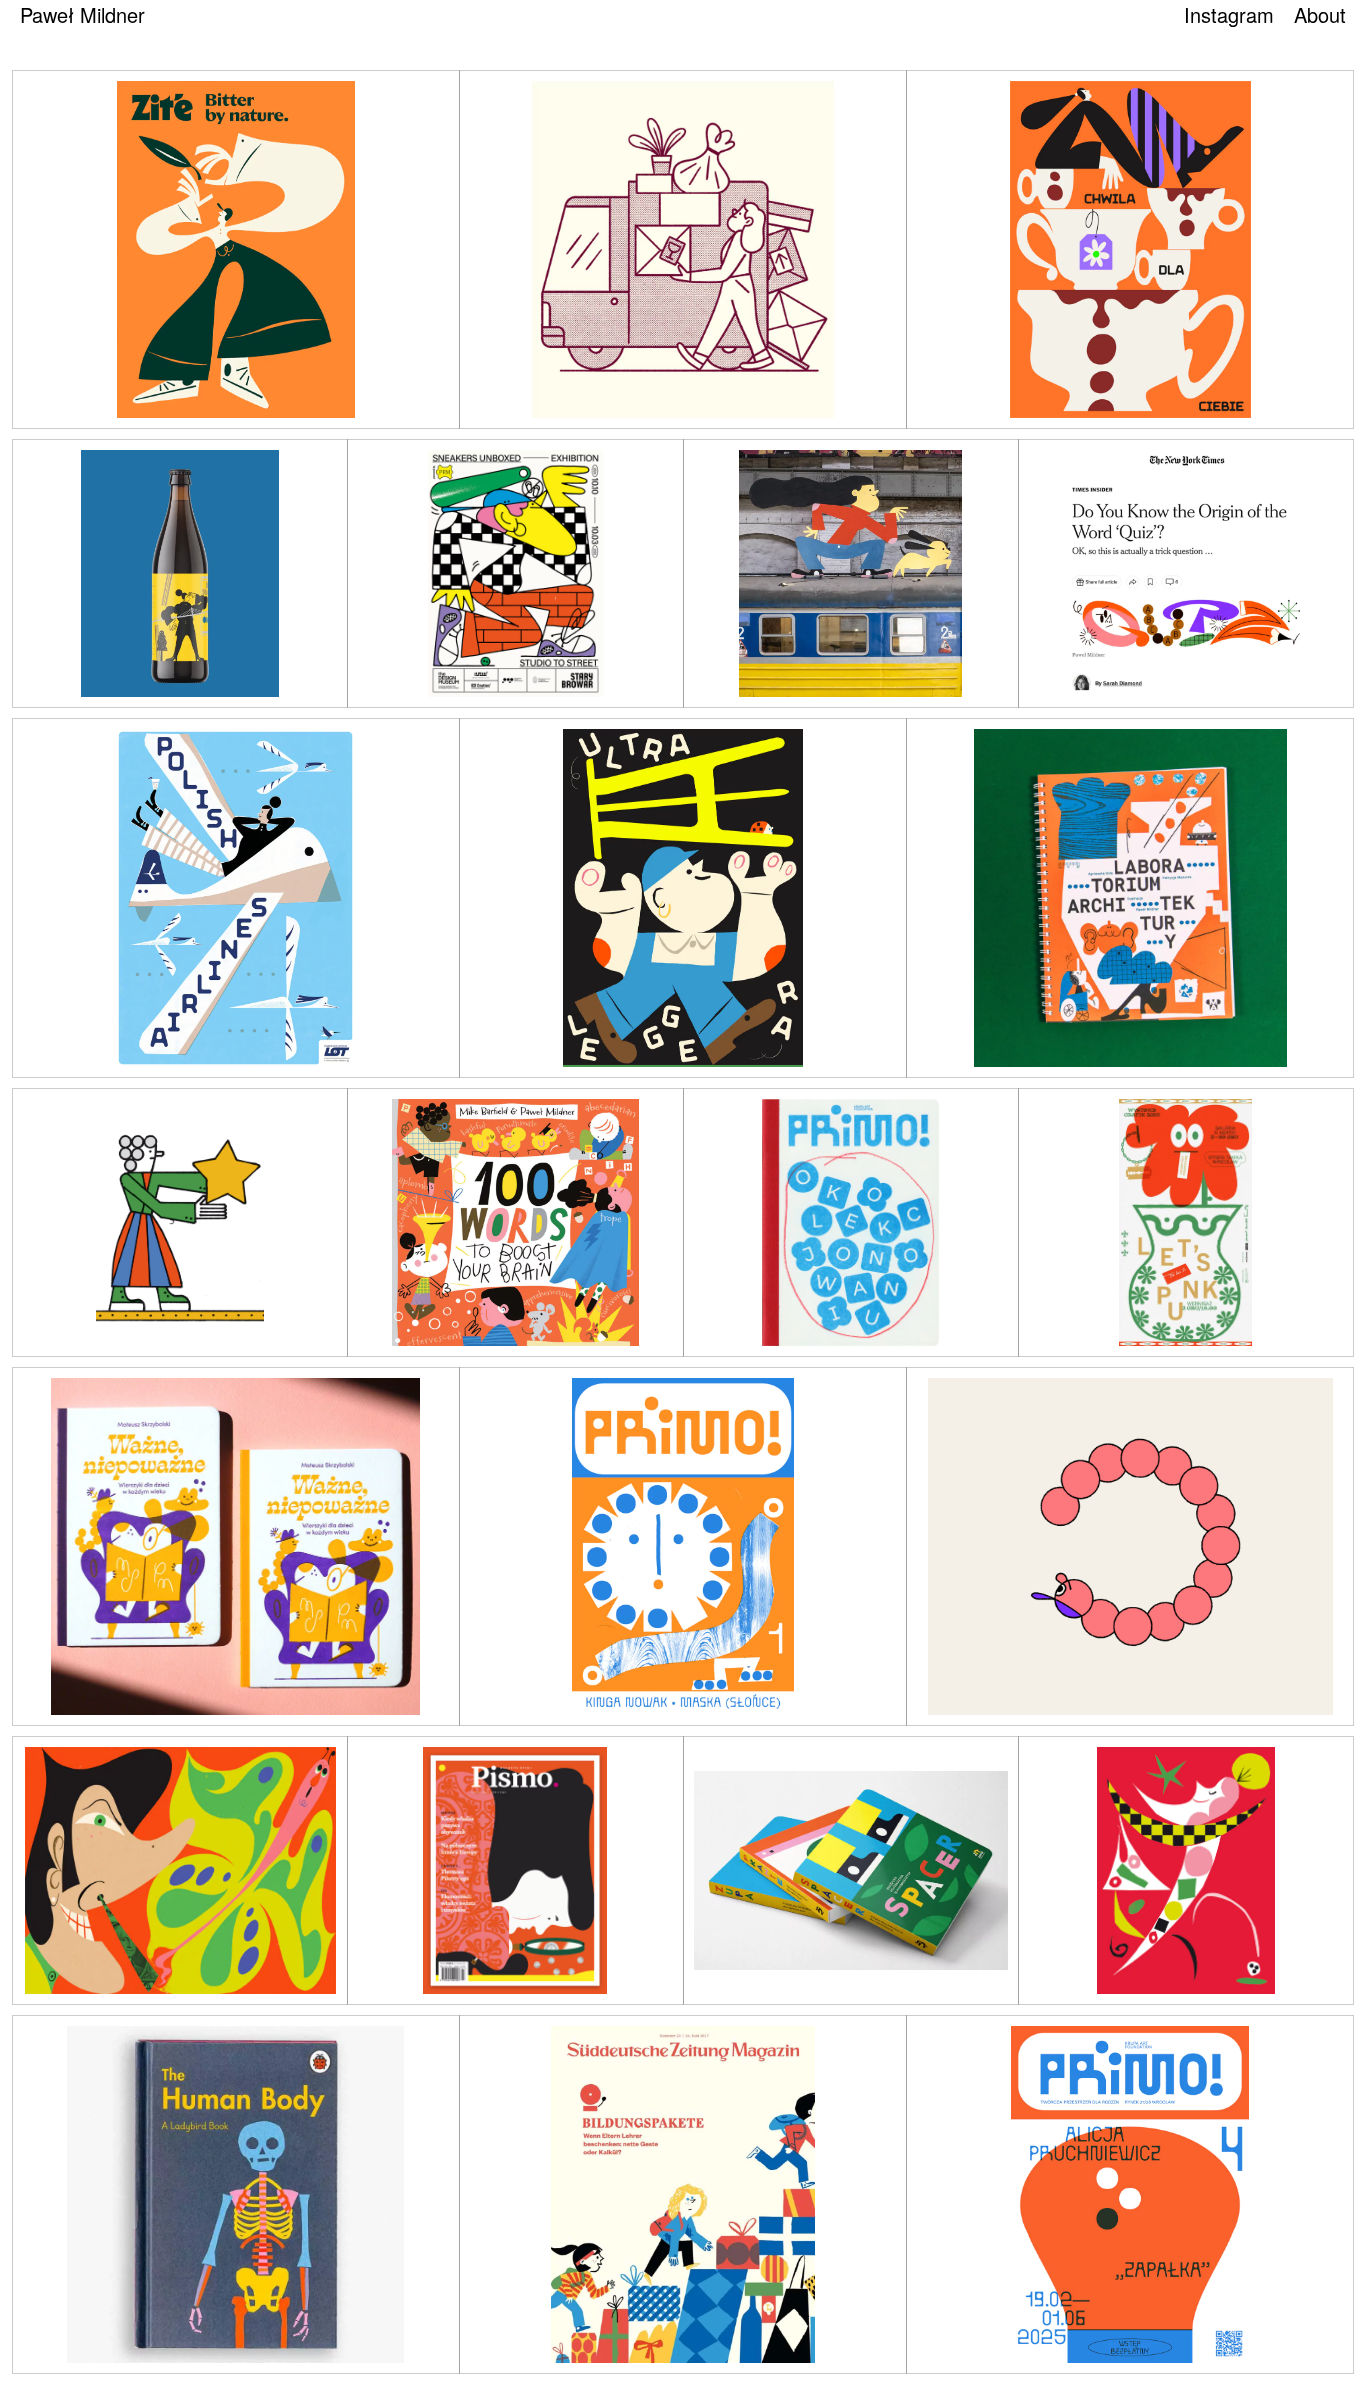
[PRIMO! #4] (1130, 2194)
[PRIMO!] (851, 1222)
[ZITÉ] (236, 249)
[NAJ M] (683, 249)
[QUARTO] (515, 1222)
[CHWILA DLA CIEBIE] (1130, 249)
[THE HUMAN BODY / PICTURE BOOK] (236, 2194)
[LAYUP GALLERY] (851, 573)
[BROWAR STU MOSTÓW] (180, 573)
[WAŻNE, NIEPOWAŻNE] (236, 1546)
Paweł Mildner (82, 14)
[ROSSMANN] (1186, 1870)
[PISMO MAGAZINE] (180, 1870)
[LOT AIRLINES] (236, 897)
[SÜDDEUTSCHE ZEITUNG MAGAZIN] (180, 1222)
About (1320, 14)
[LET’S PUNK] (1186, 1222)
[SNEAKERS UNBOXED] (515, 573)
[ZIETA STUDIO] (683, 897)
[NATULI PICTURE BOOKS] (851, 1870)
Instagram (1229, 14)
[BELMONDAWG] (1130, 1546)
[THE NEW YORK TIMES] (1186, 573)
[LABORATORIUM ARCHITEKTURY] (1130, 897)
